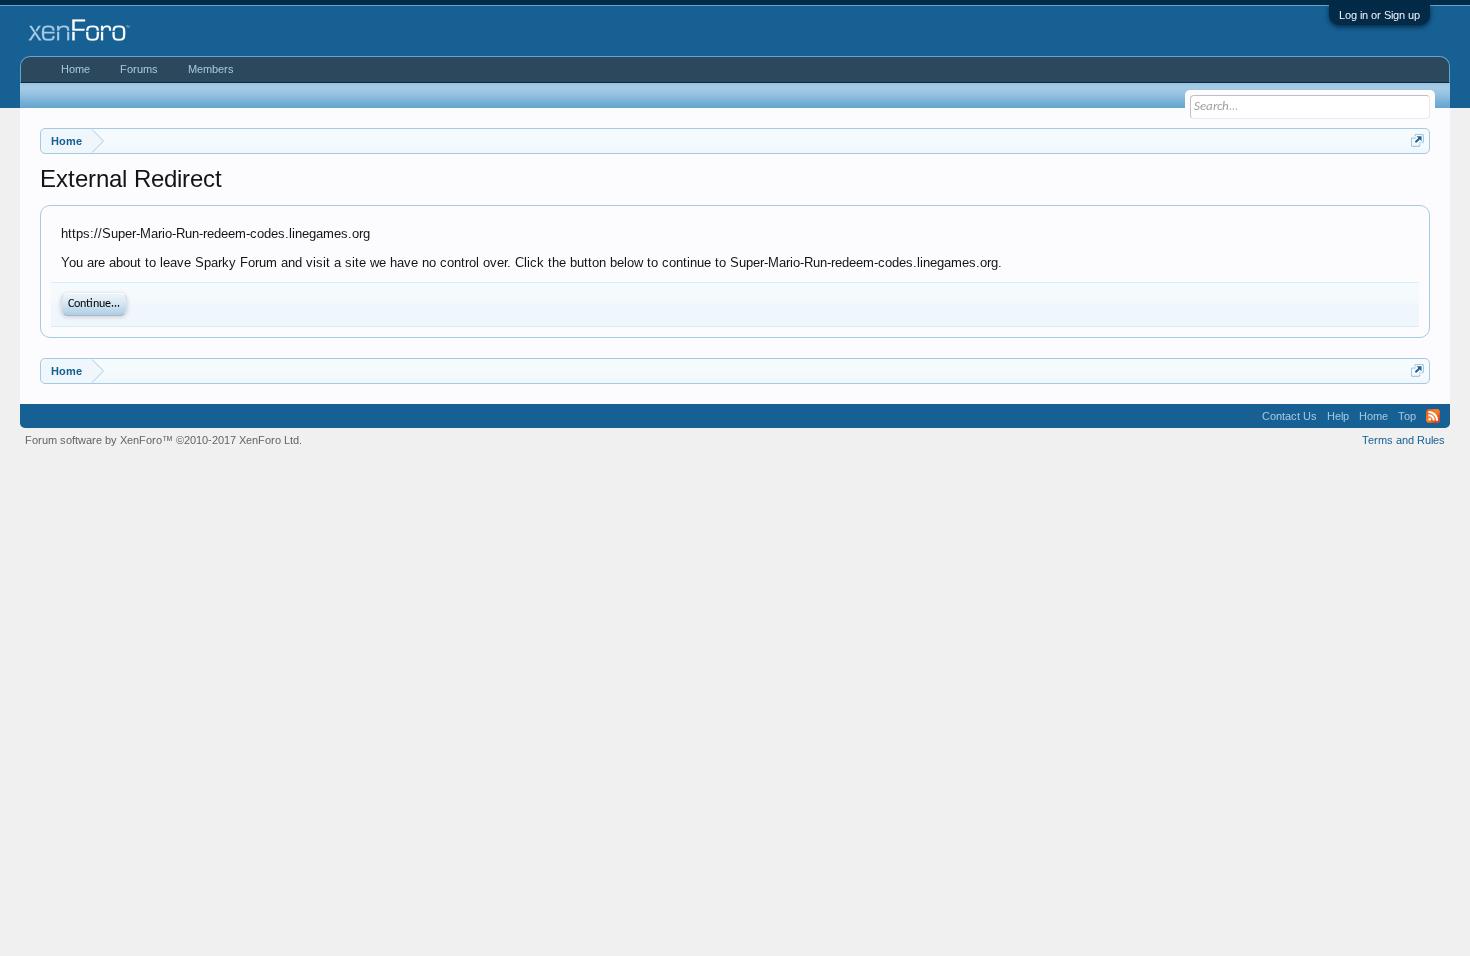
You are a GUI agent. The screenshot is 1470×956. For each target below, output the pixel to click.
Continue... (94, 304)
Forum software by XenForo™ (163, 440)
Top (1407, 416)
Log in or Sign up (1379, 15)
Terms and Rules (1403, 440)
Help (1338, 416)
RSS (1433, 416)
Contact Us (1289, 416)
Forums (139, 69)
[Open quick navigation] (1417, 140)
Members (211, 69)
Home (75, 69)
